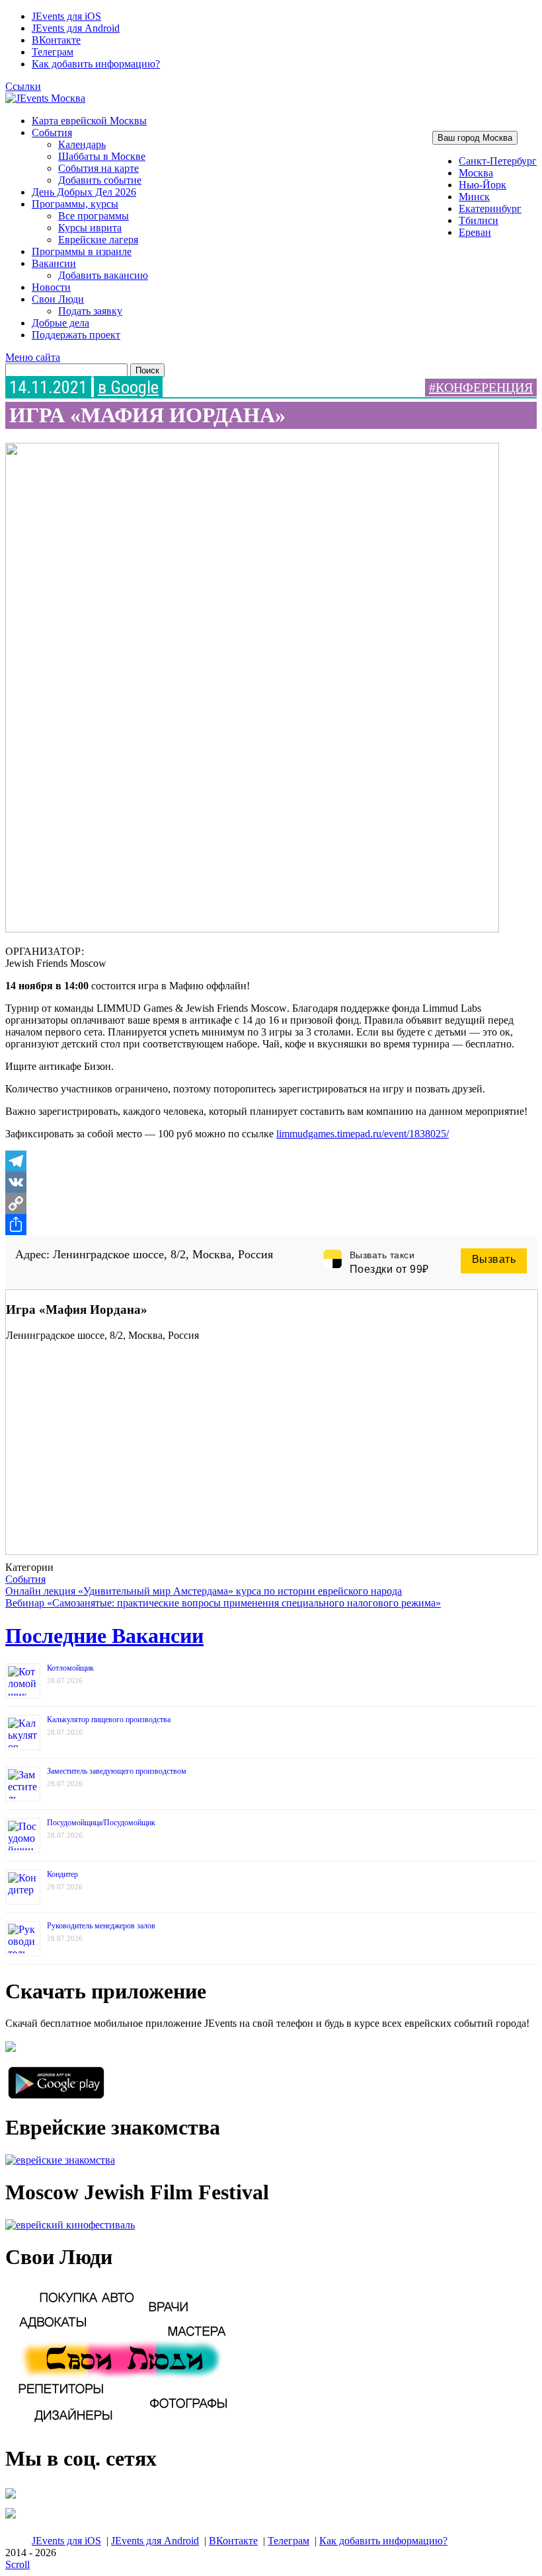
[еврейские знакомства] (60, 2160)
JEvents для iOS (66, 16)
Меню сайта (33, 357)
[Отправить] (271, 1225)
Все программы (94, 216)
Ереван (475, 232)
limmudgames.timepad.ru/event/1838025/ (363, 1134)
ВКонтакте (56, 40)
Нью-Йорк (483, 185)
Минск (474, 197)
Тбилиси (479, 220)
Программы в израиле (82, 251)
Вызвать (494, 1259)
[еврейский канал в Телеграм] (11, 2498)
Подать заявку (90, 311)
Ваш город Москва (475, 138)
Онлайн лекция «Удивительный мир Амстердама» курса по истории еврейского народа (204, 1591)
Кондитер (62, 1874)
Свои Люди (58, 299)
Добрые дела (60, 323)
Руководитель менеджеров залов (101, 1926)
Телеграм (53, 52)
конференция (484, 387)
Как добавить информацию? (96, 64)
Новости (51, 287)
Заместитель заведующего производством (117, 1771)
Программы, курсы (75, 204)
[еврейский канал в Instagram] (11, 2518)
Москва (476, 173)
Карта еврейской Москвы (89, 121)
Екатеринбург (490, 208)
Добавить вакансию (103, 275)
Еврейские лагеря (98, 240)
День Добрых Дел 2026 (84, 192)
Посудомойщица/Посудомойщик (101, 1823)
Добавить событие (100, 180)
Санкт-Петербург (498, 161)
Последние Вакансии (104, 1636)
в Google (128, 387)
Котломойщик (70, 1668)
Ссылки (23, 86)
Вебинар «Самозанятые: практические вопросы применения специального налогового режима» (223, 1603)
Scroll (18, 2564)
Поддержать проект (76, 335)
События (52, 133)
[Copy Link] (271, 1203)
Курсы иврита (90, 228)
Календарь (82, 144)
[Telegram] (271, 1161)
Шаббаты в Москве (102, 156)
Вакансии (54, 263)
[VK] (271, 1182)
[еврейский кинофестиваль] (70, 2225)
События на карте (98, 168)
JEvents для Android (76, 28)
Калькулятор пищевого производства (109, 1720)
